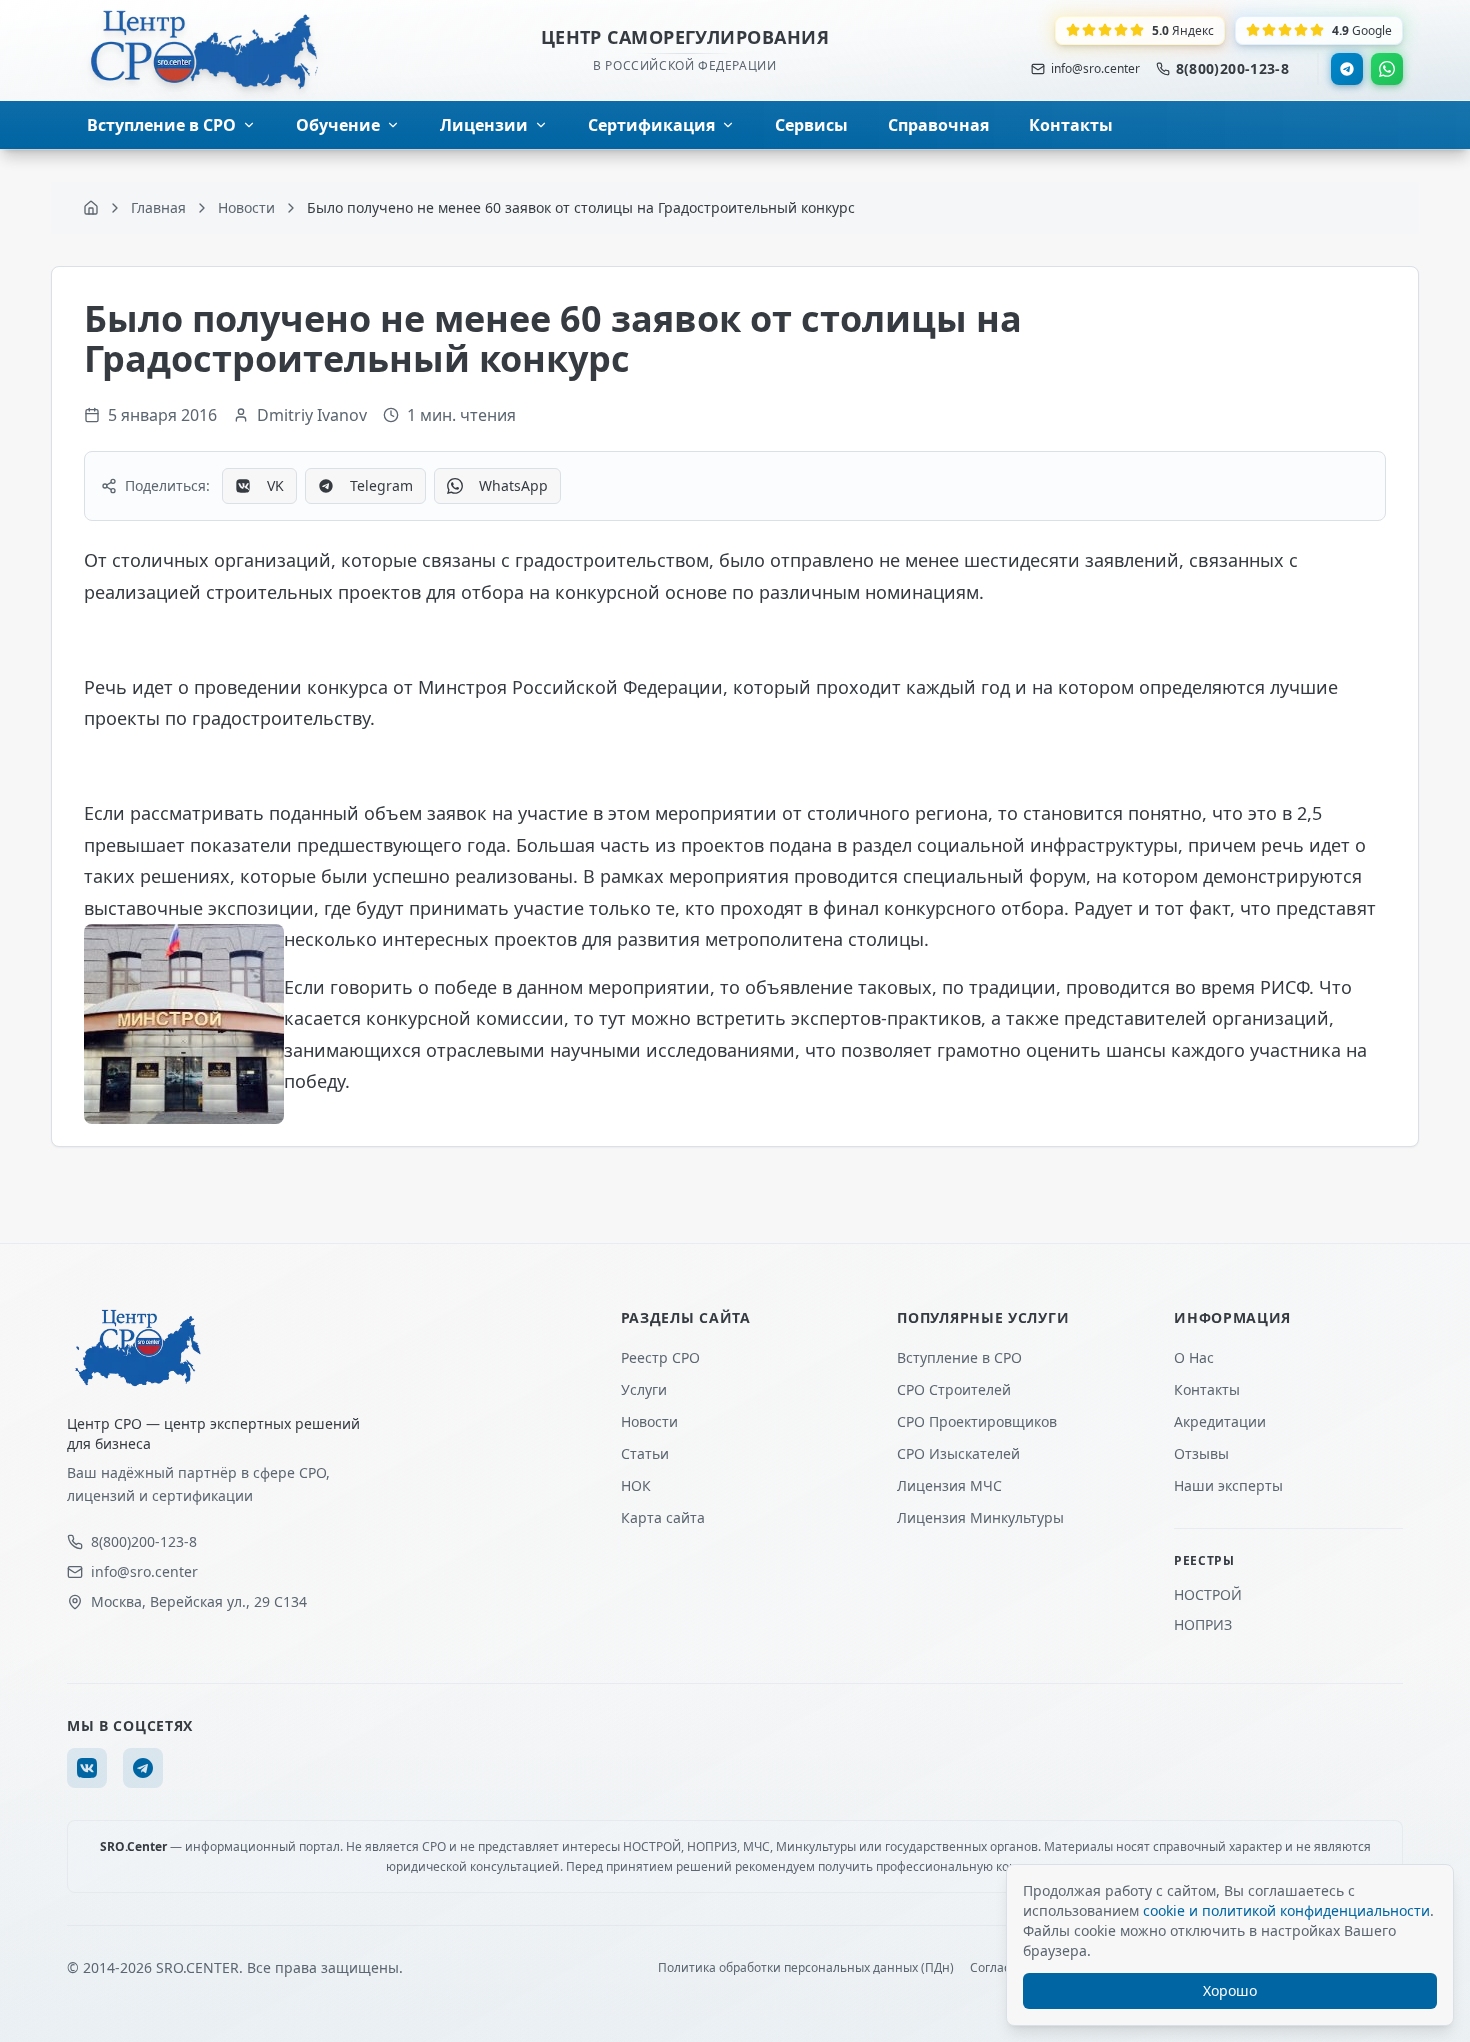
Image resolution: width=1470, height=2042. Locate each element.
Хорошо (1230, 1990)
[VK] (87, 1768)
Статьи (645, 1453)
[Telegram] (1347, 69)
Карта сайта (663, 1517)
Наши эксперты (1228, 1485)
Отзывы (1201, 1453)
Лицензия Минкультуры (980, 1517)
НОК (636, 1485)
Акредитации (1220, 1421)
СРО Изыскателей (958, 1453)
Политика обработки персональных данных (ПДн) (806, 1968)
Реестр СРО (660, 1357)
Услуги (644, 1389)
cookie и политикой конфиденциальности (1286, 1910)
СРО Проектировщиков (977, 1421)
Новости (649, 1421)
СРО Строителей (954, 1389)
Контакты (1207, 1389)
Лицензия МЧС (949, 1485)
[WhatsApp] (1387, 69)
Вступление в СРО (959, 1357)
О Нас (1194, 1357)
